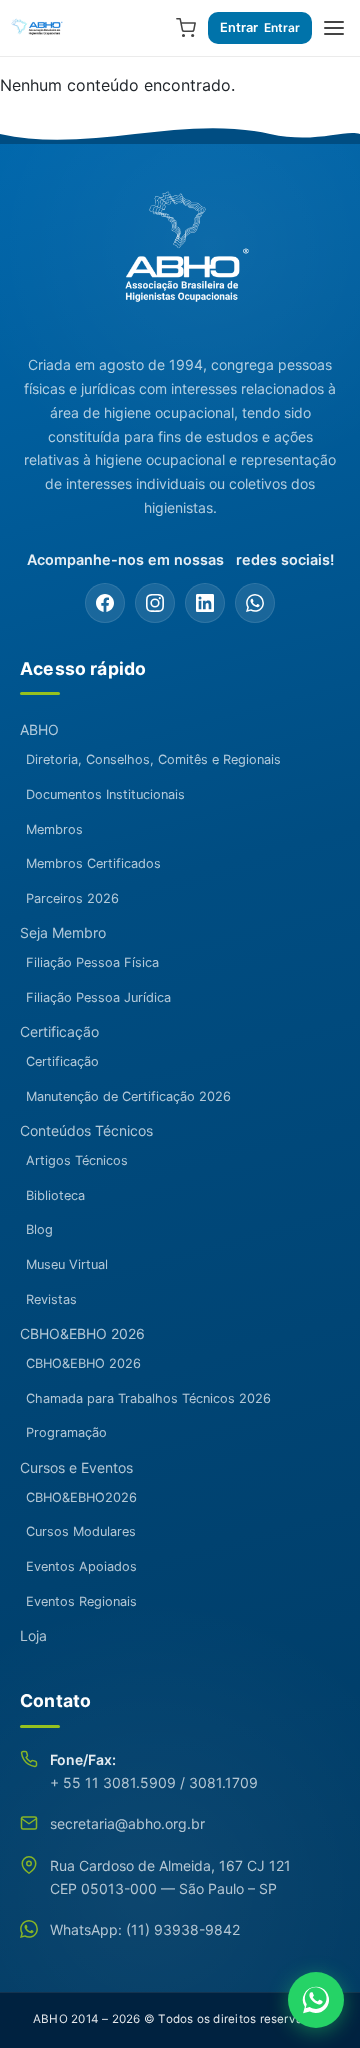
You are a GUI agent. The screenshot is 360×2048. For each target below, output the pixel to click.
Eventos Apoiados (81, 1566)
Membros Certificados (93, 863)
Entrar (239, 27)
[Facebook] (105, 603)
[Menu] (334, 28)
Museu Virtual (67, 1264)
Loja (33, 1635)
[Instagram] (155, 603)
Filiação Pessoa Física (92, 962)
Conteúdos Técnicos (86, 1130)
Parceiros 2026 (72, 898)
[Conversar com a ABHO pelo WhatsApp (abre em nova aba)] (316, 2000)
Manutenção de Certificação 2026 (128, 1096)
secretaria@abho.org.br (127, 1823)
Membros (54, 829)
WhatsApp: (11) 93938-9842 (145, 1929)
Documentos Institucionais (105, 794)
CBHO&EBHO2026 (81, 1497)
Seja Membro (63, 932)
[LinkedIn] (205, 603)
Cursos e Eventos (76, 1467)
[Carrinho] (186, 28)
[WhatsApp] (255, 603)
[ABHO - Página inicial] (180, 257)
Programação (66, 1432)
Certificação (59, 1031)
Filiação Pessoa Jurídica (98, 997)
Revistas (51, 1299)
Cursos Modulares (81, 1531)
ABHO (39, 729)
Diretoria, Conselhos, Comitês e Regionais (153, 759)
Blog (39, 1229)
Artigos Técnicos (77, 1160)
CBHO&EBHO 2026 (82, 1333)
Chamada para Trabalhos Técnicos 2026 (148, 1398)
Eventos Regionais (81, 1601)
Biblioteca (55, 1195)
